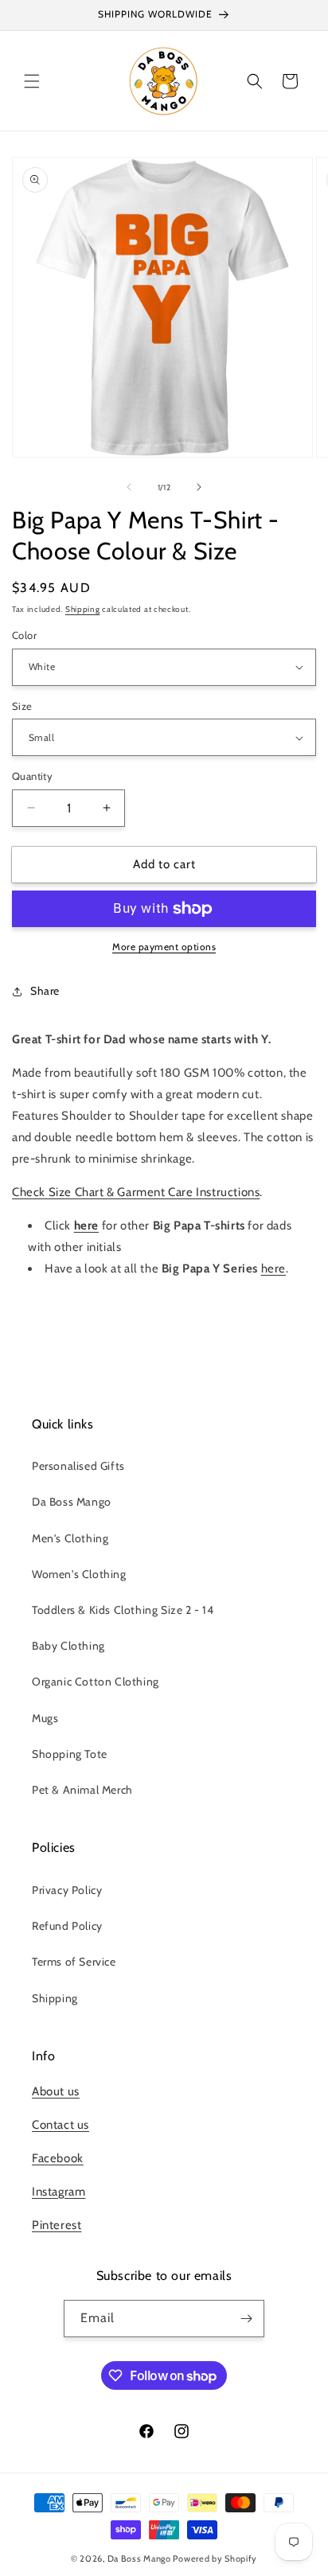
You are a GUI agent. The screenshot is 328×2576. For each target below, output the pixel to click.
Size (22, 706)
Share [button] (45, 991)
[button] (32, 81)
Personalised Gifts (78, 1466)
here (273, 1269)
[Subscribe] (246, 2319)
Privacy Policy (67, 1890)
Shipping (83, 609)
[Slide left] (129, 487)
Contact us (61, 2125)
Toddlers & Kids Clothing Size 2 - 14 (123, 1610)
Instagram (59, 2192)
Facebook (58, 2158)
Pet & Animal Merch (82, 1790)
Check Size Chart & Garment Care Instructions (136, 1192)
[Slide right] (199, 487)
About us (56, 2091)
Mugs (45, 1718)
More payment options (164, 947)
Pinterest (57, 2225)
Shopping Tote (70, 1754)
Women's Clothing (79, 1574)
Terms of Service (74, 1962)
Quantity (32, 776)
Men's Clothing (70, 1538)
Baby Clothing (68, 1646)
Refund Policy (67, 1926)
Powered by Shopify (215, 2558)
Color (24, 635)
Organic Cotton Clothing (96, 1682)
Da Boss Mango (72, 1502)
